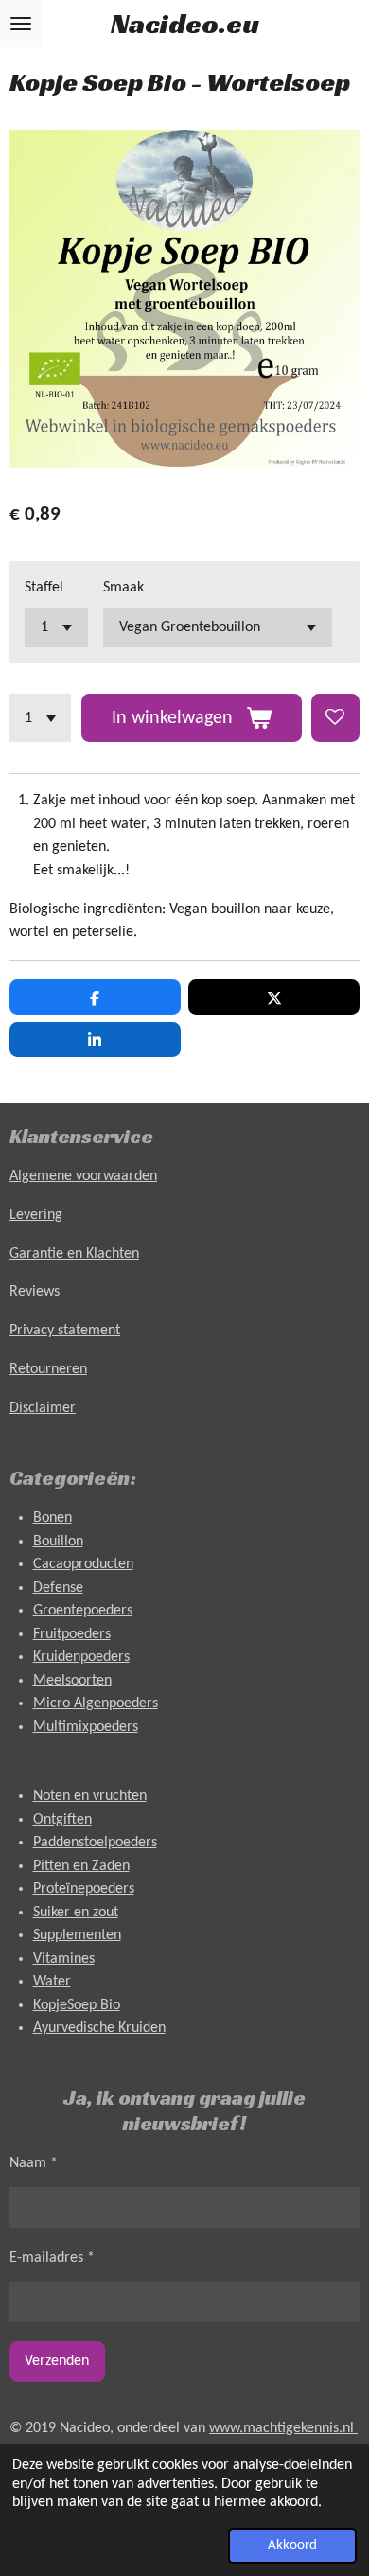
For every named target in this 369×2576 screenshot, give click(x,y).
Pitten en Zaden (81, 1866)
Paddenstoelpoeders (95, 1843)
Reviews (35, 1292)
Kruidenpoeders (81, 1657)
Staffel (44, 588)
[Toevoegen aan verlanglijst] (335, 718)
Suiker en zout (76, 1913)
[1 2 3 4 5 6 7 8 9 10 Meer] (40, 718)
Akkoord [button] (292, 2545)
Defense (58, 1588)
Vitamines (64, 1959)
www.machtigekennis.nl (283, 2428)
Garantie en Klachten (74, 1254)
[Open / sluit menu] (21, 24)
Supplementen (77, 1935)
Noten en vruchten (90, 1796)
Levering (36, 1215)
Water (52, 1982)
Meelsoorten (72, 1681)
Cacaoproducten (83, 1564)
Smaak (123, 588)
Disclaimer (43, 1408)
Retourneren (48, 1369)
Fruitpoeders (72, 1634)
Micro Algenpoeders (96, 1703)
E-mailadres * (52, 2258)
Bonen (53, 1518)
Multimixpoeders (86, 1727)
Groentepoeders (83, 1611)
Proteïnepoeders (84, 1889)
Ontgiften (62, 1820)
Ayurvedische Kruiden (99, 2028)
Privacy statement (65, 1331)
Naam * (34, 2163)
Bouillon (58, 1542)
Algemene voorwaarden (83, 1176)
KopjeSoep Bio (77, 2005)
